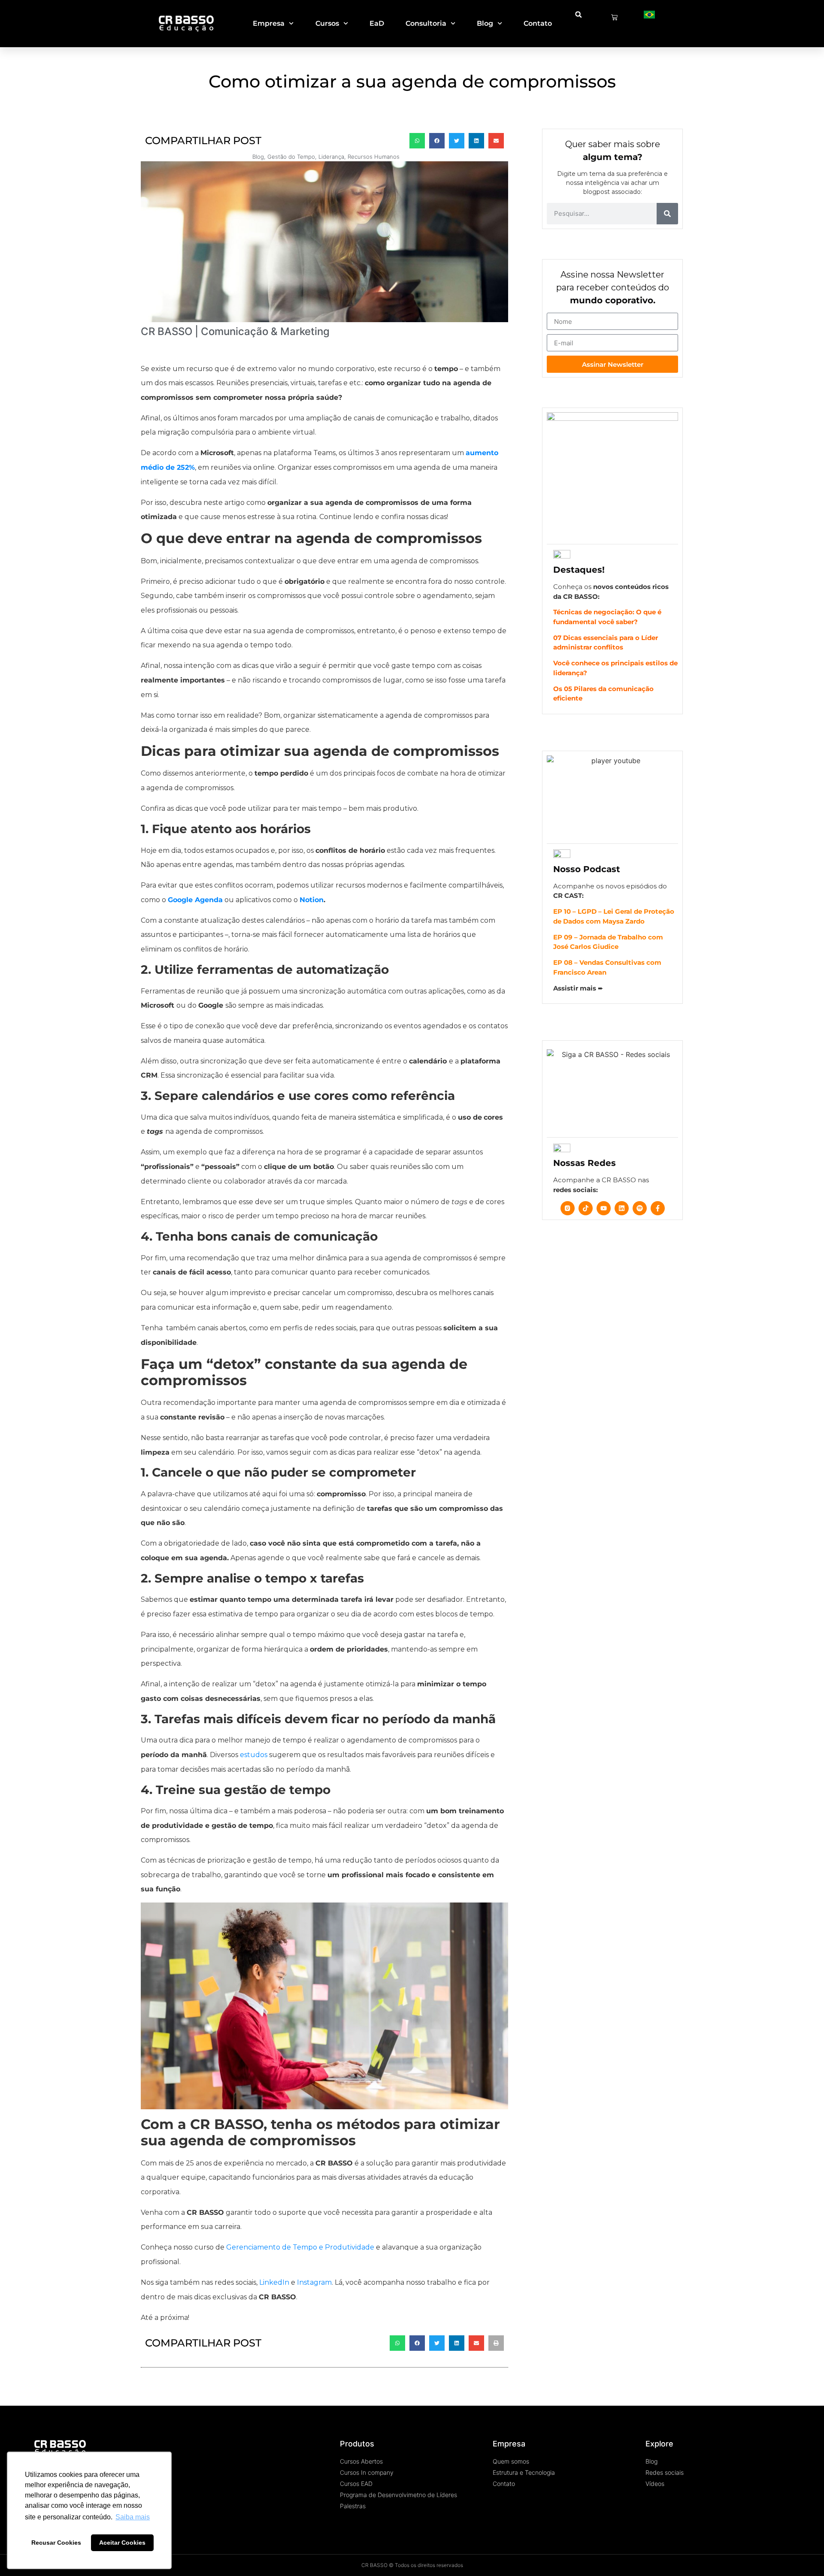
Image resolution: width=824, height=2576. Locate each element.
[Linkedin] (622, 1208)
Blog (485, 23)
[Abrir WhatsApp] (803, 2554)
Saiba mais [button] (133, 2517)
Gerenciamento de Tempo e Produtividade (300, 2247)
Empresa (269, 23)
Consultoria (426, 23)
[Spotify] (640, 1208)
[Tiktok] (586, 1208)
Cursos (327, 23)
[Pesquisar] (667, 214)
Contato (538, 23)
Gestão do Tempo (291, 157)
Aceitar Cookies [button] (122, 2543)
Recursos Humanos (374, 157)
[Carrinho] (614, 17)
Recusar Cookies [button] (56, 2543)
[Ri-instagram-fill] (568, 1208)
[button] (579, 15)
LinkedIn (274, 2282)
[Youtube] (604, 1208)
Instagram (314, 2282)
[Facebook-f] (658, 1208)
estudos (254, 1755)
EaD (377, 23)
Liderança (331, 157)
